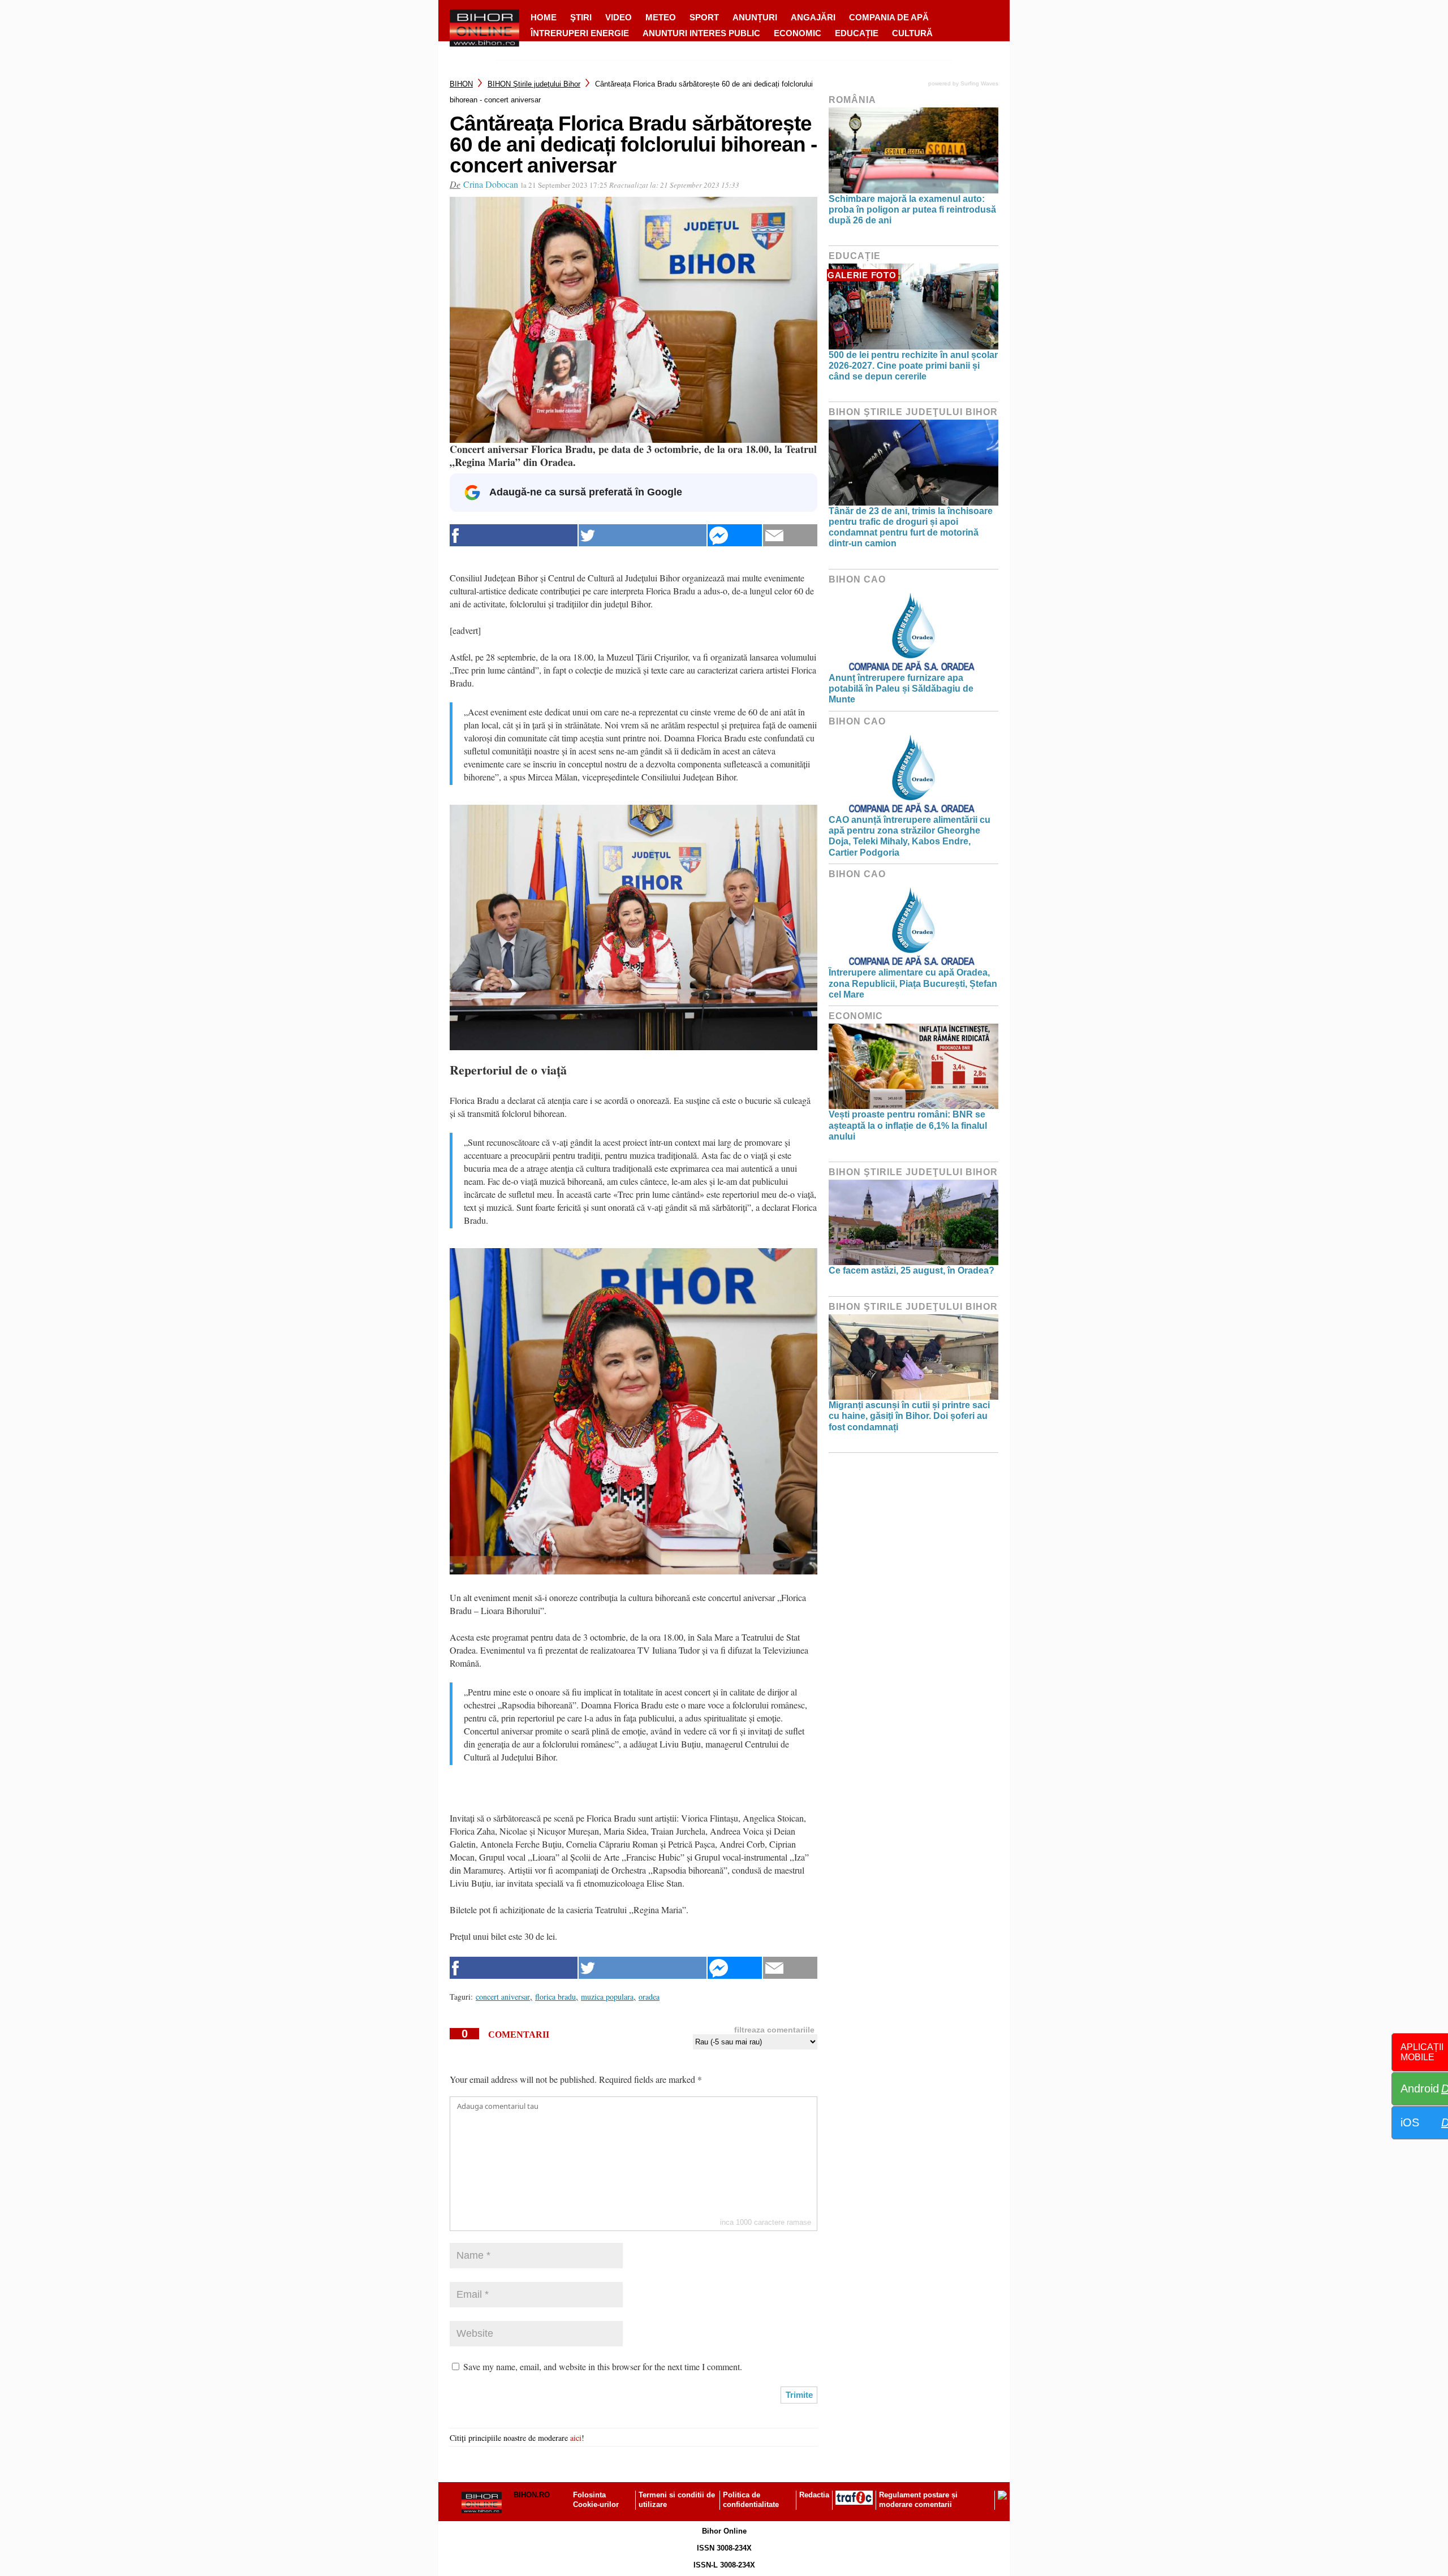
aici (576, 2438)
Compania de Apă (889, 17)
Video (619, 17)
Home (544, 17)
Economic (798, 33)
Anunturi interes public (701, 33)
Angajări (813, 17)
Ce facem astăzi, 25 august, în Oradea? (912, 1270)
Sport (704, 17)
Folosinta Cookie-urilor (596, 2500)
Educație (857, 33)
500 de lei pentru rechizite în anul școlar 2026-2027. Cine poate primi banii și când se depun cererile (913, 366)
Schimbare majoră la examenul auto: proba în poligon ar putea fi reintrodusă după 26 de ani (912, 210)
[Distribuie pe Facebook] (514, 535)
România (852, 100)
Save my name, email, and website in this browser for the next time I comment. (603, 2366)
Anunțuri (755, 17)
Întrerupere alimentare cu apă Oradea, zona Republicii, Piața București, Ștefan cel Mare (913, 983)
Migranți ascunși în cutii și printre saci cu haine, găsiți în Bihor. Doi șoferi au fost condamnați (909, 1416)
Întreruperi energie (580, 33)
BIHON (461, 84)
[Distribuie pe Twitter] (643, 535)
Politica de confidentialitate (751, 2500)
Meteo (661, 17)
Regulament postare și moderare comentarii (918, 2500)
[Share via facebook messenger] (735, 535)
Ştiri (581, 17)
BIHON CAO (857, 579)
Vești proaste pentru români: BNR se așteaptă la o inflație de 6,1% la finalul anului (908, 1125)
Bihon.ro (532, 2495)
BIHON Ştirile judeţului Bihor (534, 84)
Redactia (814, 2495)
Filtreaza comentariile (774, 2030)
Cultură (912, 33)
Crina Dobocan (491, 184)
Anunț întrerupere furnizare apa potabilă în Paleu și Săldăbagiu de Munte (901, 689)
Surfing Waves (979, 83)
